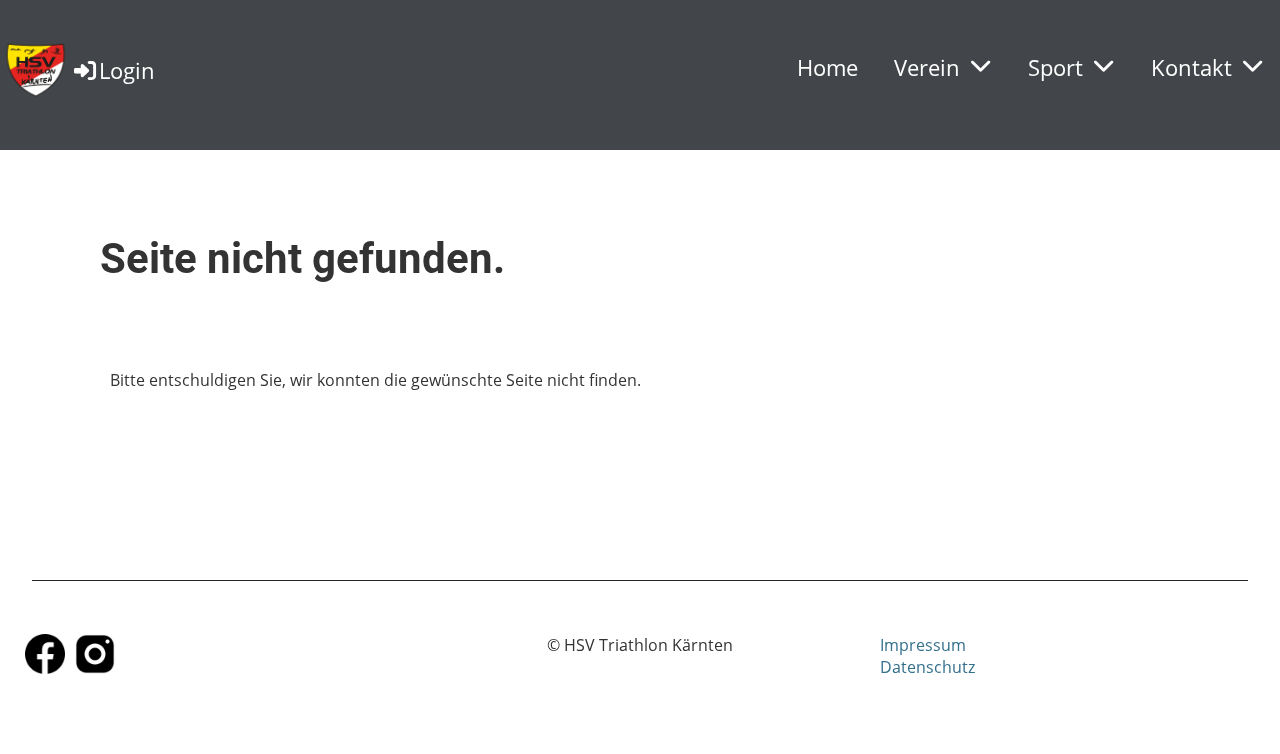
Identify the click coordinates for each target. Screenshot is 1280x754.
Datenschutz (927, 667)
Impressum (923, 645)
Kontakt (1191, 67)
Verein (927, 67)
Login (127, 70)
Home (827, 67)
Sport (1055, 67)
